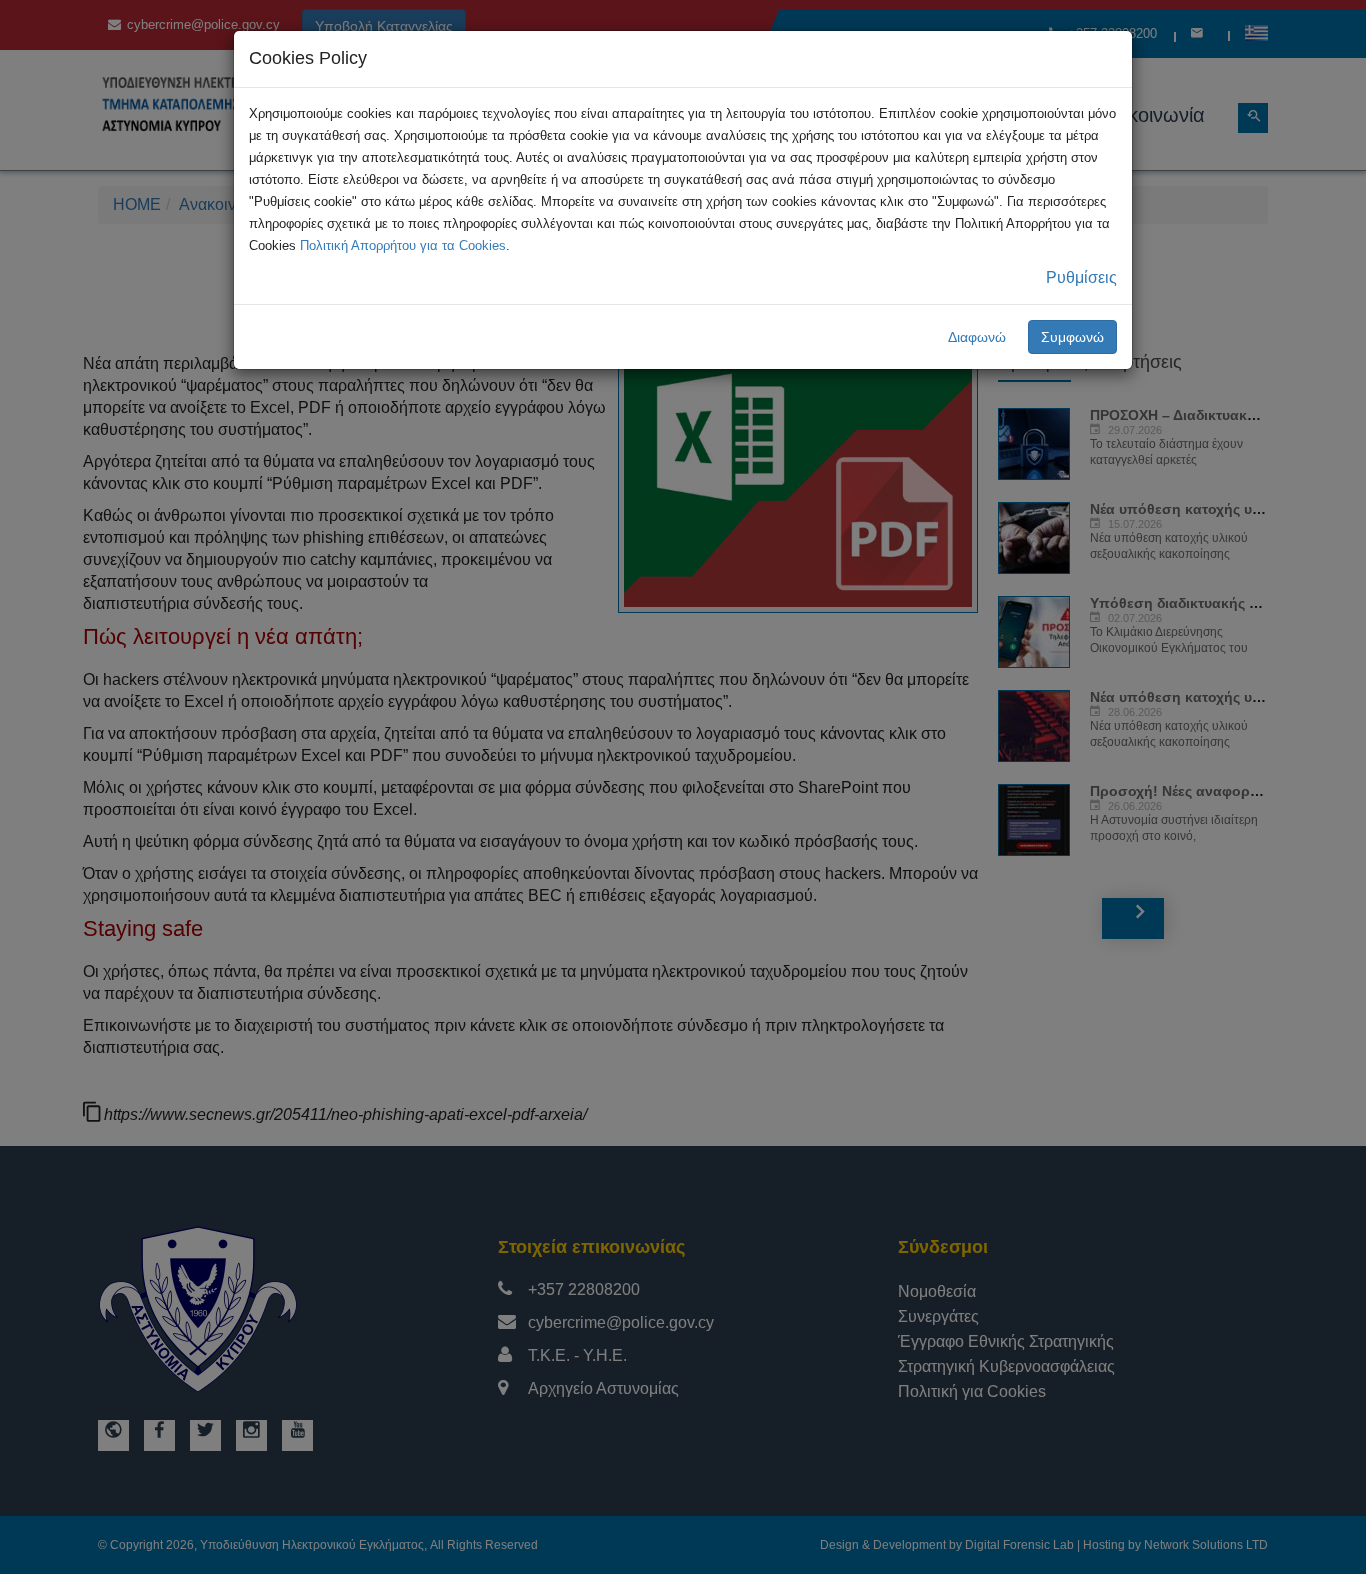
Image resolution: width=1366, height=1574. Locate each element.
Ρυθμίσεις (1081, 277)
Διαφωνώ (977, 337)
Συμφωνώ (1072, 337)
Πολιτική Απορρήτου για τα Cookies (403, 245)
